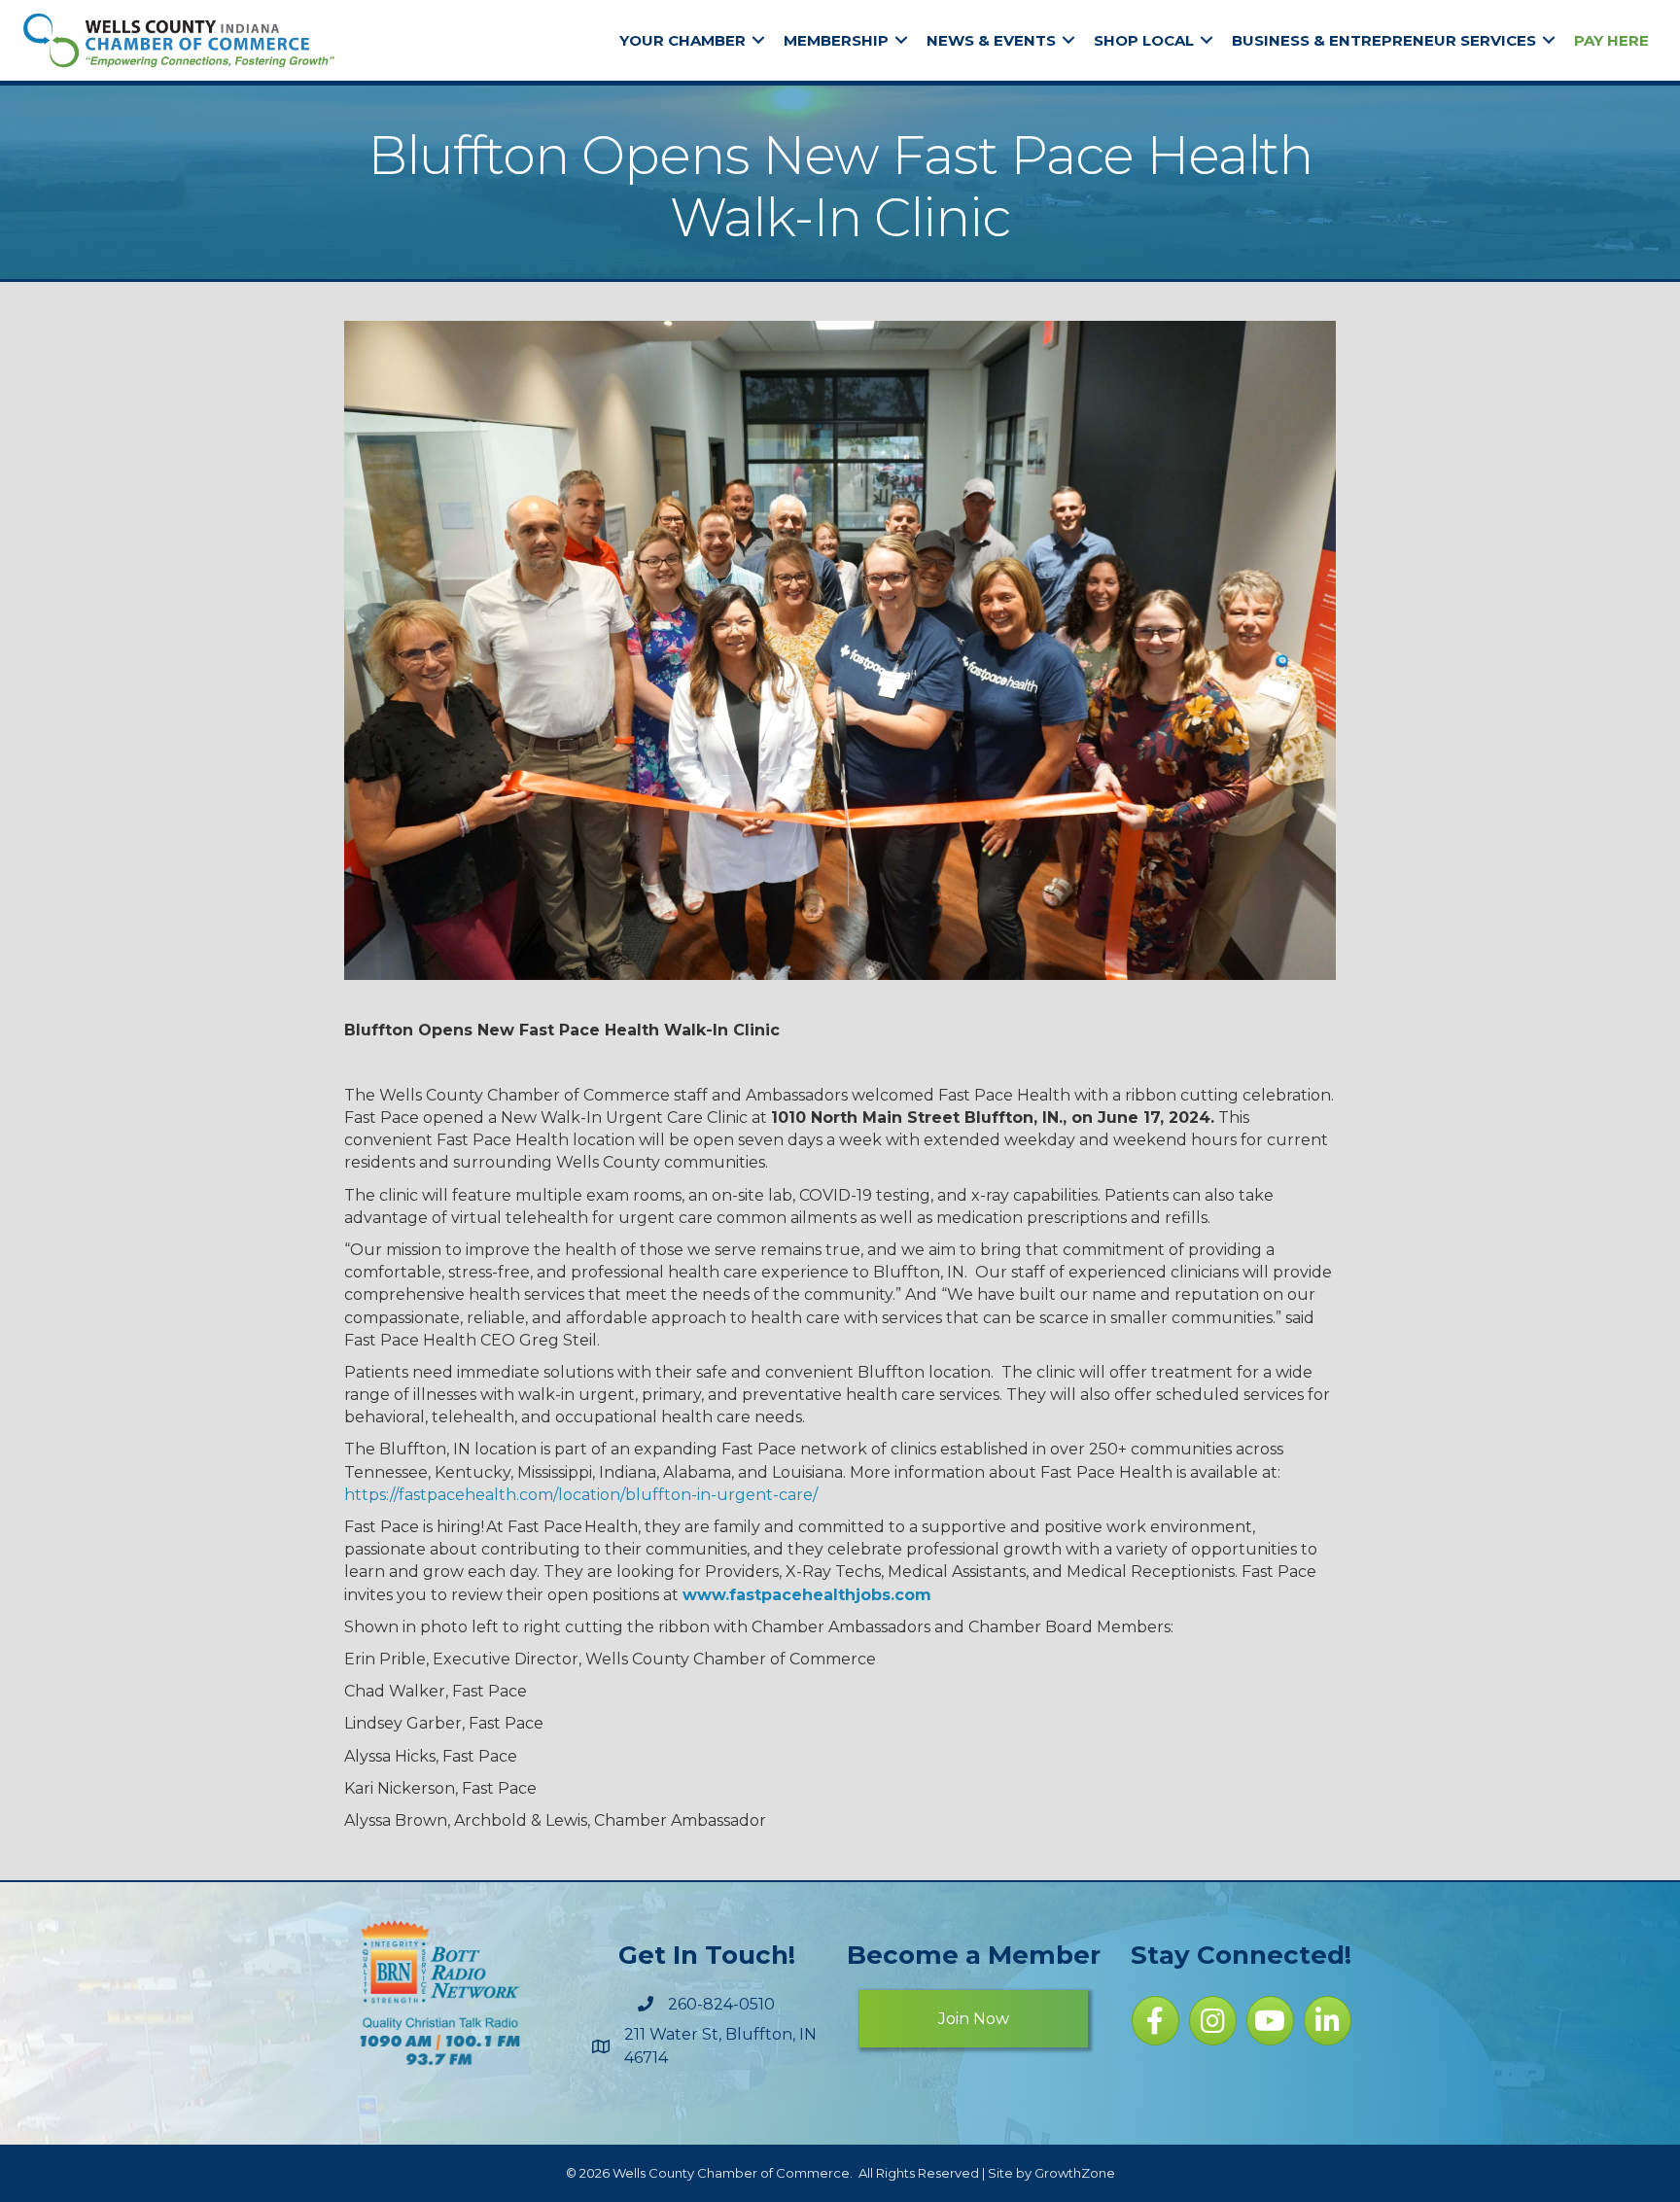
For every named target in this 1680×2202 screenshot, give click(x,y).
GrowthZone (1075, 2173)
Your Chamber (682, 40)
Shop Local (1144, 40)
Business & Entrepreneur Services (1384, 40)
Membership (836, 40)
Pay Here (1611, 40)
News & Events (991, 40)
